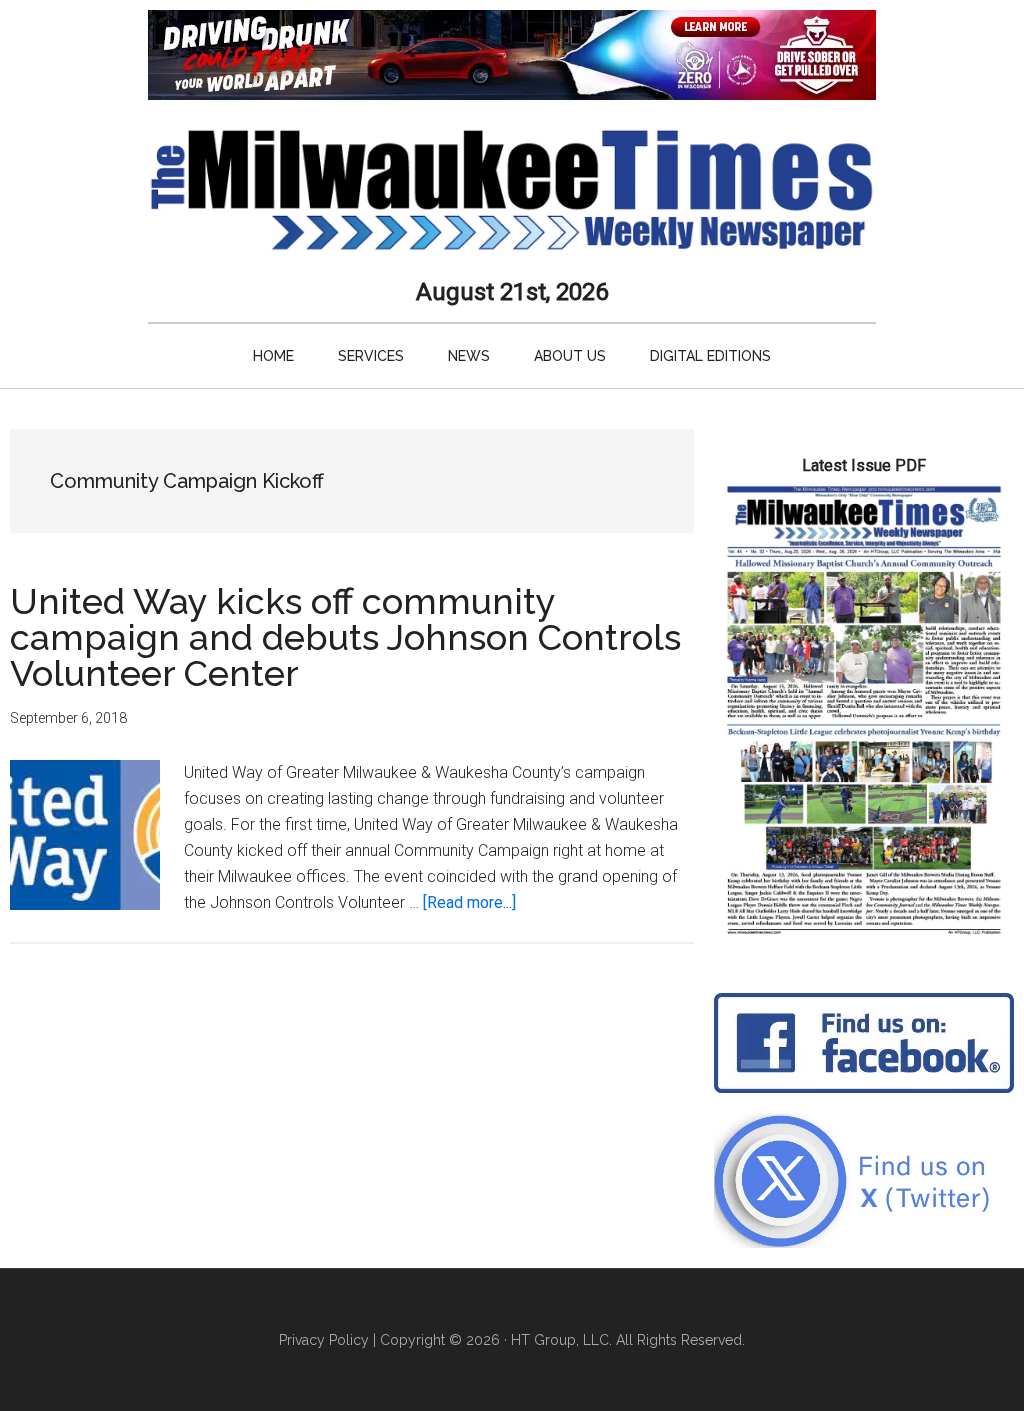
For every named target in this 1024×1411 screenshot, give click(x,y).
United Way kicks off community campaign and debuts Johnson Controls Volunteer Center (345, 637)
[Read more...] (469, 902)
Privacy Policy (324, 1340)
